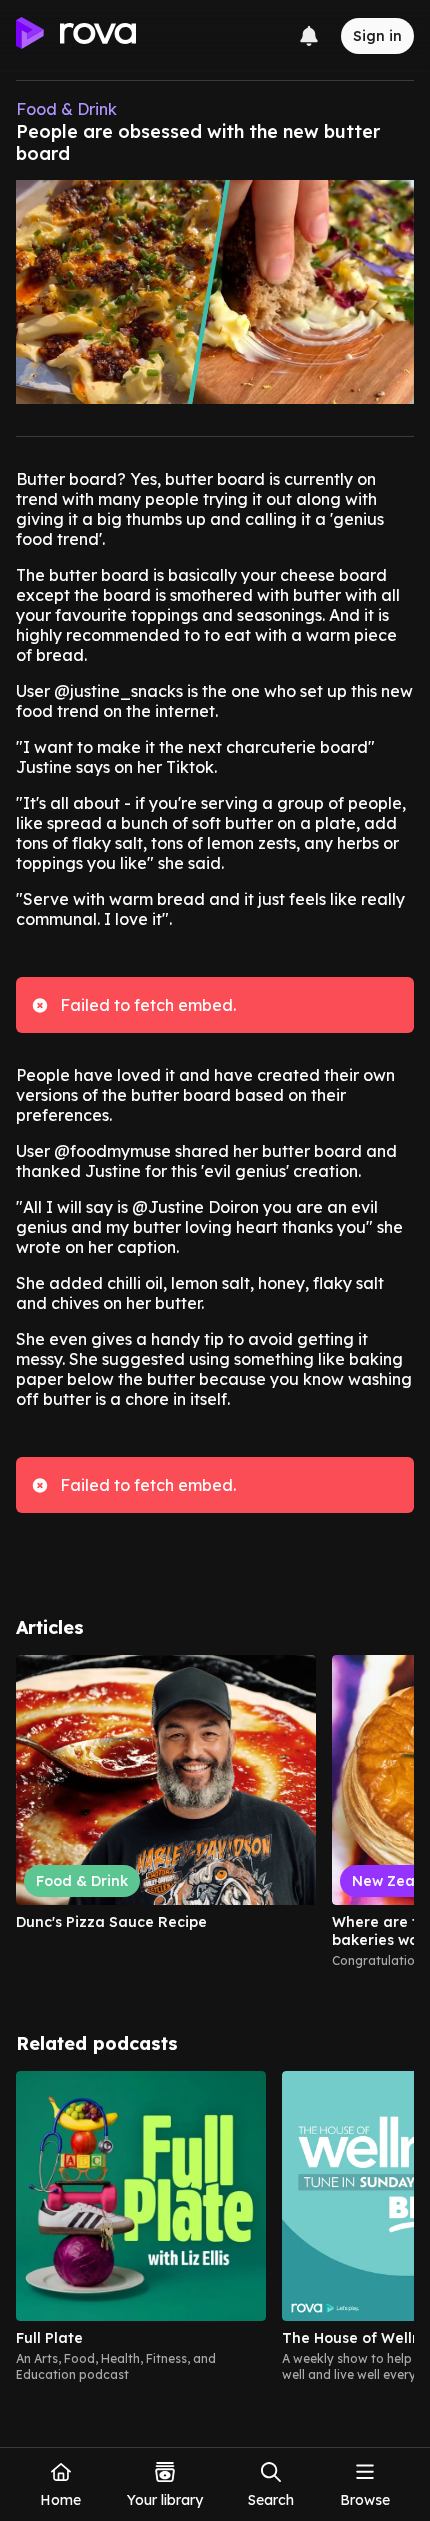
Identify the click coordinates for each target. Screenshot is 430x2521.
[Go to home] (76, 36)
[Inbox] (309, 36)
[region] (215, 1820)
